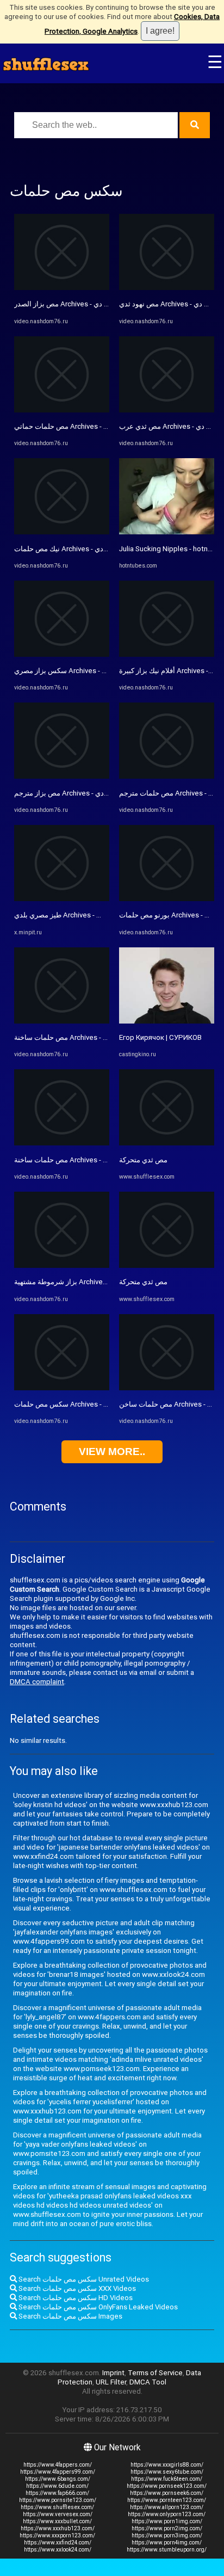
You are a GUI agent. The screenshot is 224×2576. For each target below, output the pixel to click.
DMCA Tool (148, 2382)
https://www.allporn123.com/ (167, 2507)
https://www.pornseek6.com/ (167, 2493)
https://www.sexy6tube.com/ (167, 2472)
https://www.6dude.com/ (57, 2486)
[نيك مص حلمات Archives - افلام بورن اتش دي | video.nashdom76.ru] (62, 532)
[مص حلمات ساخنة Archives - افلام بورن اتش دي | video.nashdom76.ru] (62, 1021)
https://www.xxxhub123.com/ (58, 2528)
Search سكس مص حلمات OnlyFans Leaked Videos (97, 2307)
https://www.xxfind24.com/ (58, 2543)
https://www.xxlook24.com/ (58, 2550)
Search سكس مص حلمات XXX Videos (76, 2288)
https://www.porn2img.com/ (167, 2528)
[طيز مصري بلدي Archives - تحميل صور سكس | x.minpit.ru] (62, 899)
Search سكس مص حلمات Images (70, 2316)
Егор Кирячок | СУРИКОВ (160, 1037)
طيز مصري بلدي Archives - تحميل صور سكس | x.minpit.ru (101, 915)
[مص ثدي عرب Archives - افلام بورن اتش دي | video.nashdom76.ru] (167, 410)
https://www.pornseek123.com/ (167, 2486)
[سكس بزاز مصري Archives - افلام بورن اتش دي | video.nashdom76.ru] (62, 654)
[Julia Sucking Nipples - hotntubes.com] (167, 532)
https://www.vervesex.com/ (58, 2514)
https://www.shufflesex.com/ (57, 2507)
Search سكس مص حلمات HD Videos (75, 2298)
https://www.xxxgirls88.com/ (167, 2465)
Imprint (113, 2373)
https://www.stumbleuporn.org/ (167, 2550)
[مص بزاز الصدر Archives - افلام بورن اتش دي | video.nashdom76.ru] (62, 288)
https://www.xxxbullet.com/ (57, 2521)
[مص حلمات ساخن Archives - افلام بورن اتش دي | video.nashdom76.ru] (167, 1388)
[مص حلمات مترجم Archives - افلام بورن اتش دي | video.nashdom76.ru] (167, 776)
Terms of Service (155, 2373)
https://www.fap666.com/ (57, 2493)
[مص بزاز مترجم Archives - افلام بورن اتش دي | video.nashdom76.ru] (62, 776)
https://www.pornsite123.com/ (58, 2500)
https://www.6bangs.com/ (58, 2479)
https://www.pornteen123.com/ (167, 2500)
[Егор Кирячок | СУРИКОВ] (167, 1021)
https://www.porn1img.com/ (167, 2521)
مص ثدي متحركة (143, 1160)
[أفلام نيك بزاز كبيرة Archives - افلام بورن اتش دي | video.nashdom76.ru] (167, 654)
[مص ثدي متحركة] (167, 1143)
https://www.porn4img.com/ (167, 2543)
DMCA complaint (37, 1682)
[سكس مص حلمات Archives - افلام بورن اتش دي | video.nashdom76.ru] (62, 1388)
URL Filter (111, 2382)
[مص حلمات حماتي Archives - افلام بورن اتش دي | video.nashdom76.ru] (62, 410)
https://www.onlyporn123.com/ (167, 2514)
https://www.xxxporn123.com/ (57, 2535)
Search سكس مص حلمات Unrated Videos (83, 2279)
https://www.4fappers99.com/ (58, 2472)
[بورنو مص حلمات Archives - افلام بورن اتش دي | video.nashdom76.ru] (167, 899)
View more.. (112, 1452)
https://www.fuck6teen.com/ (167, 2479)
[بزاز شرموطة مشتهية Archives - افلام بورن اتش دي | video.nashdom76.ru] (62, 1265)
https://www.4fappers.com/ (58, 2465)
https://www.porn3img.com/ (167, 2535)
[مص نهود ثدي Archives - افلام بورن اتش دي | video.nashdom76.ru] (167, 288)
